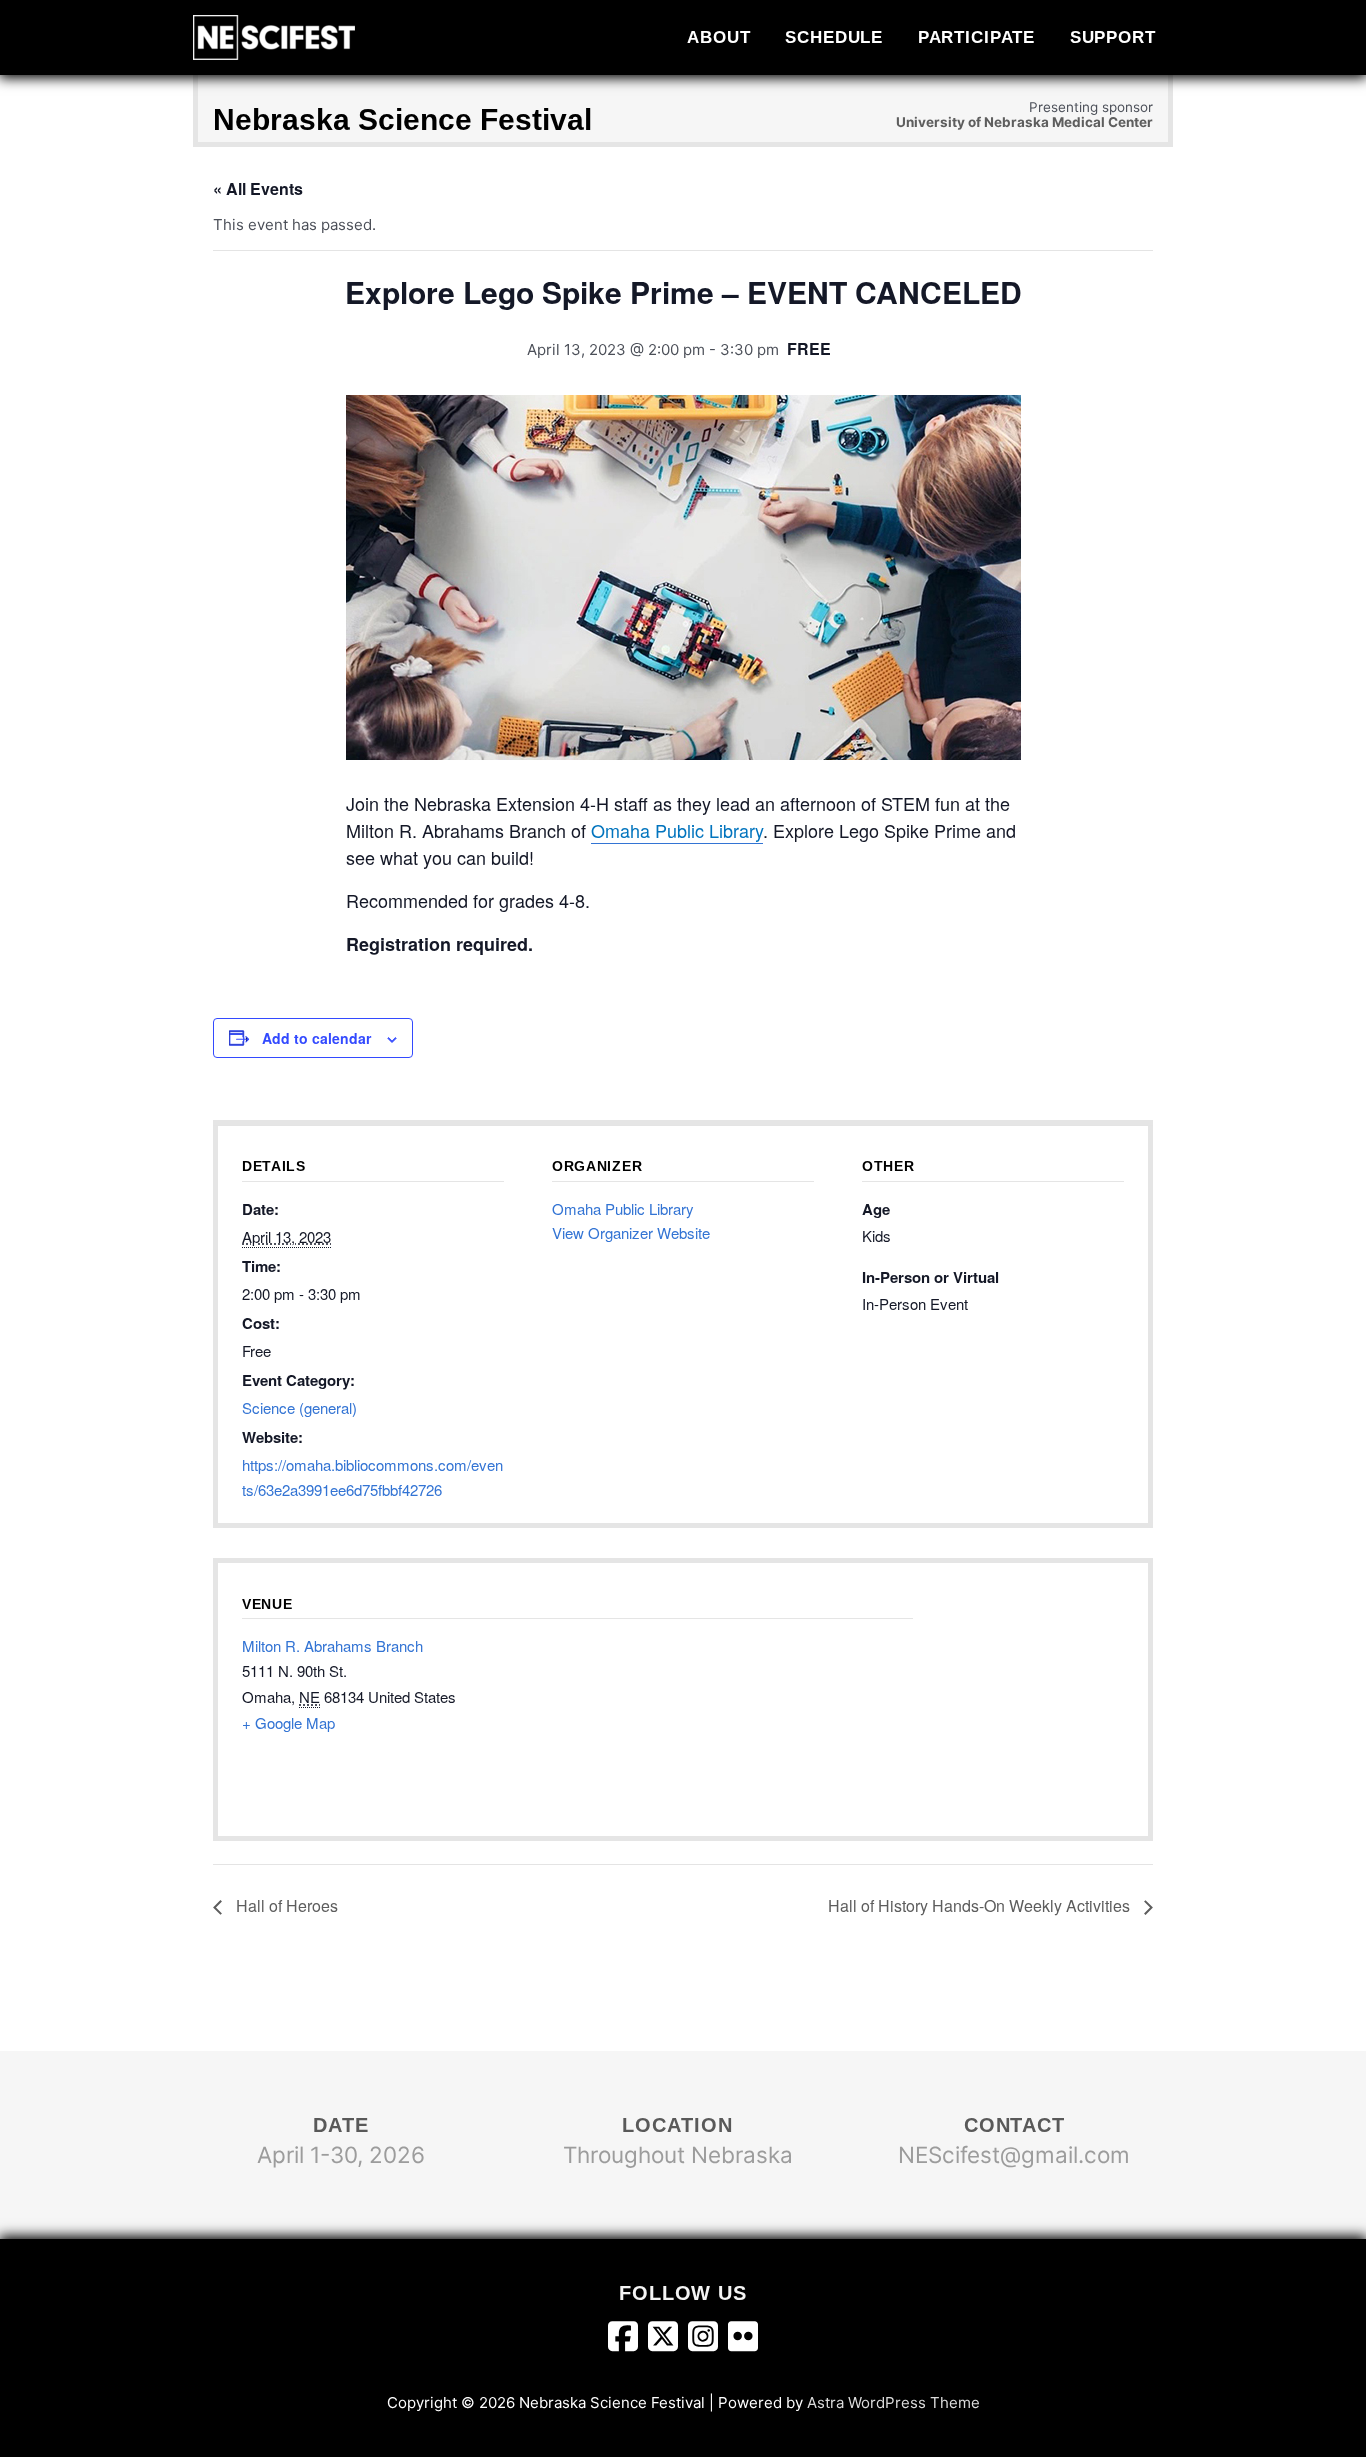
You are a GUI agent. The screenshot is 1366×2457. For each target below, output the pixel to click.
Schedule (834, 37)
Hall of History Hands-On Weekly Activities (981, 1905)
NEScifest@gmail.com (1014, 2154)
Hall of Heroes (285, 1905)
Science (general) (299, 1407)
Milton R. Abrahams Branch (332, 1645)
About (718, 37)
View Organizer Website (631, 1232)
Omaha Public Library (677, 830)
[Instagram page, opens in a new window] (708, 2341)
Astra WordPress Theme (893, 2402)
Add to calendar (316, 1038)
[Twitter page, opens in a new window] (668, 2341)
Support (1113, 37)
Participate (977, 37)
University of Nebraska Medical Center (1024, 122)
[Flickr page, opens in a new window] (743, 2341)
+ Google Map (288, 1722)
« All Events (258, 188)
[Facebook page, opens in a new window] (628, 2341)
